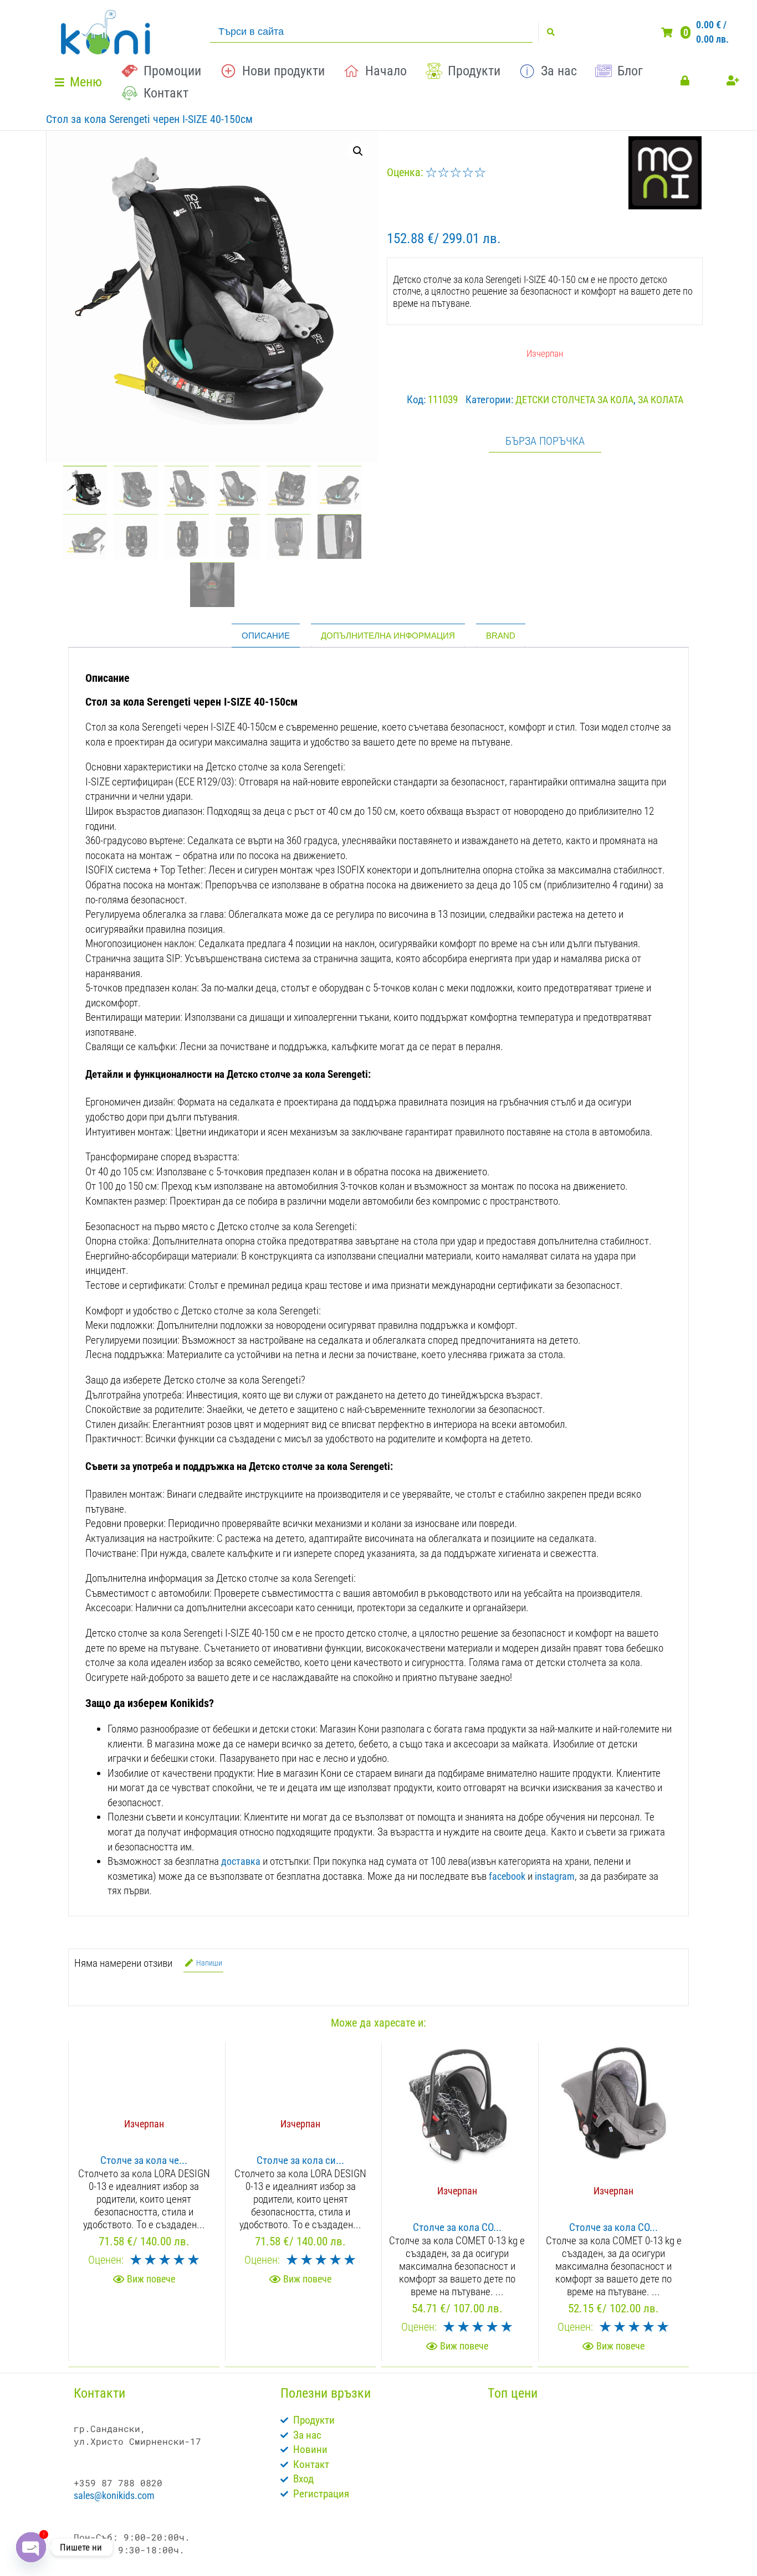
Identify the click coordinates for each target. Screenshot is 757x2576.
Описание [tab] (266, 636)
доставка (241, 1861)
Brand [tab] (501, 636)
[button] (80, 82)
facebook (507, 1876)
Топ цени (513, 2393)
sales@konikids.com (114, 2495)
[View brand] (665, 206)
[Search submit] (551, 32)
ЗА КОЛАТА (661, 400)
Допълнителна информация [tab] (388, 636)
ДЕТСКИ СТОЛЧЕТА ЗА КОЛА (574, 400)
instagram (555, 1876)
